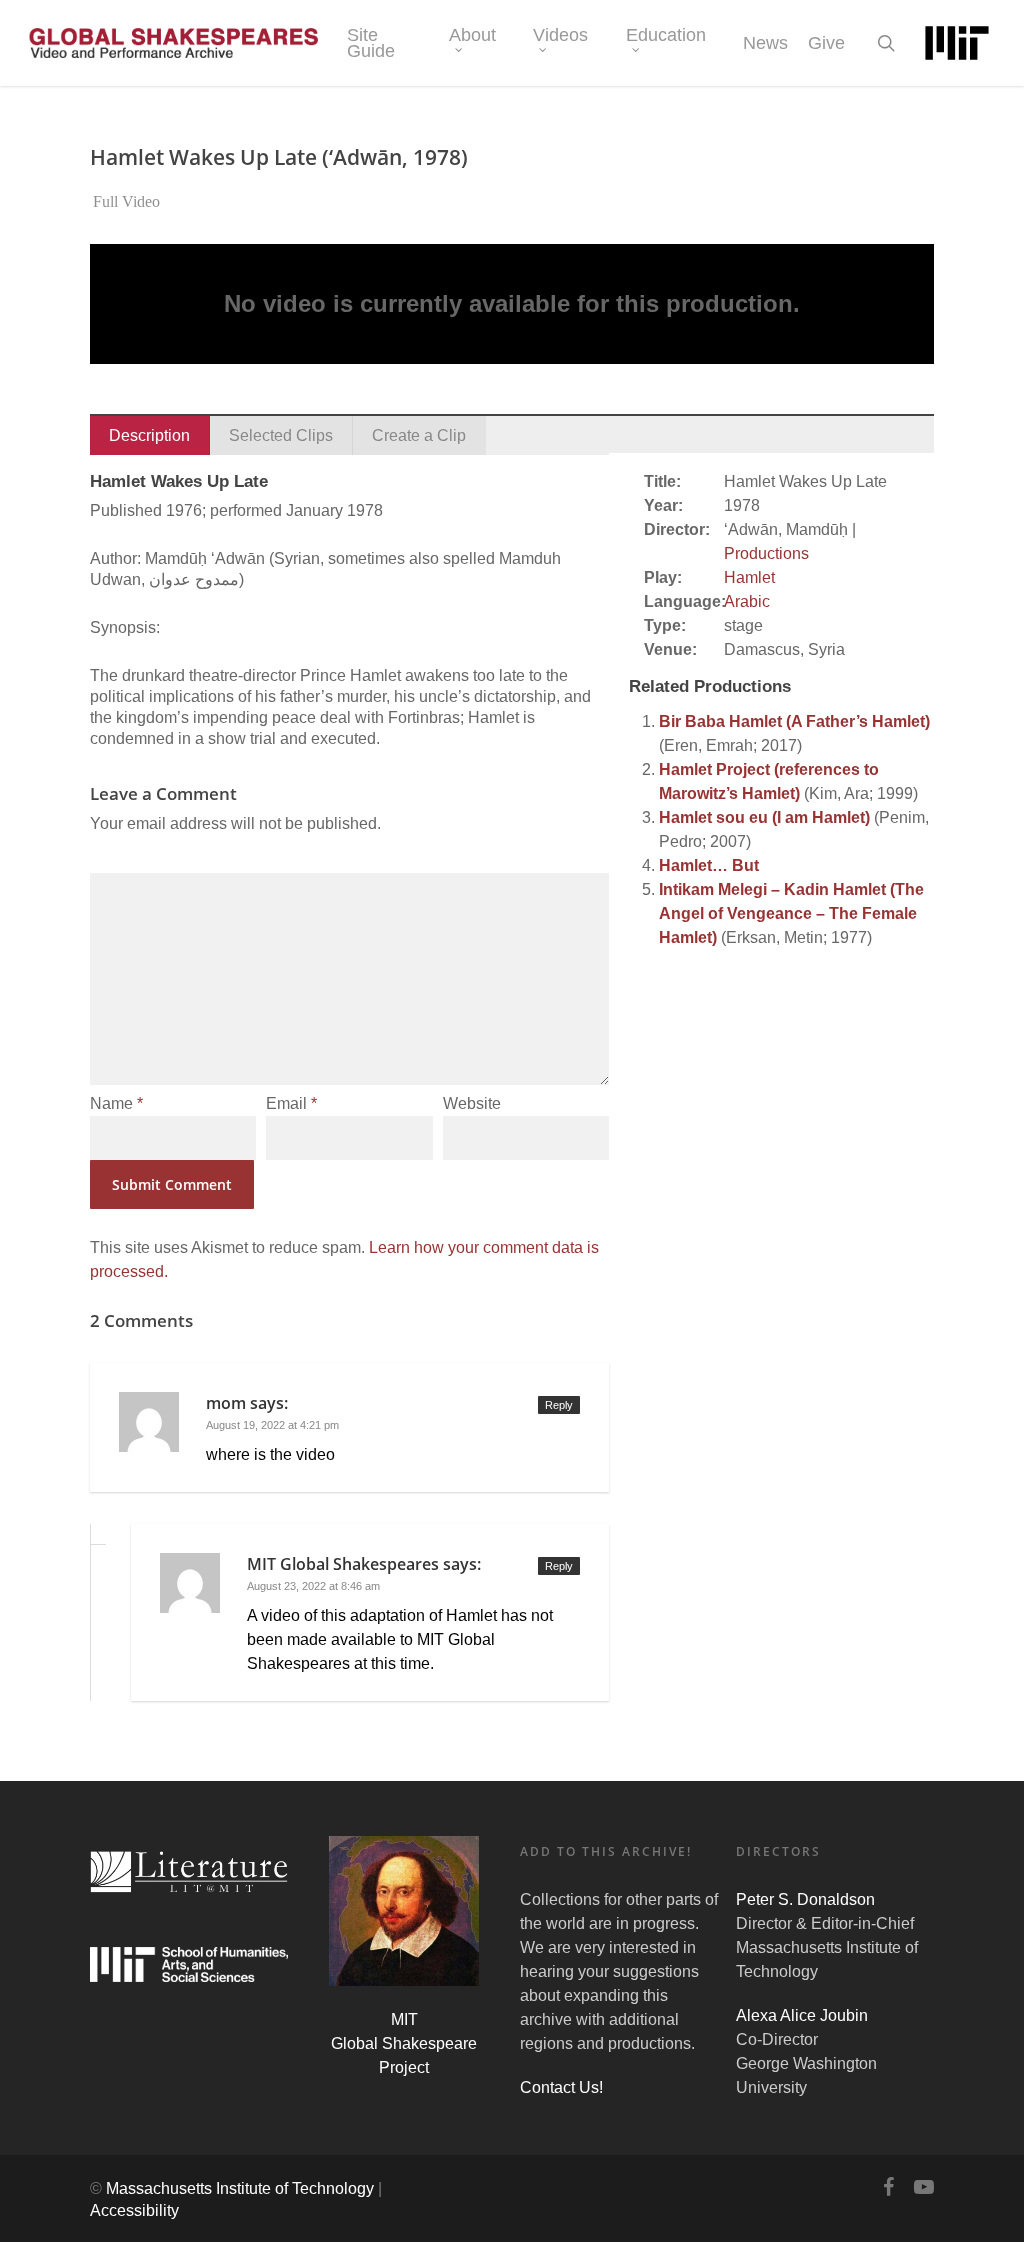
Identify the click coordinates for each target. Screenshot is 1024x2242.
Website (472, 1103)
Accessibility (134, 2210)
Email (291, 1103)
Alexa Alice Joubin (802, 2015)
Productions (766, 553)
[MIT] (957, 43)
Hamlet (749, 577)
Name (116, 1103)
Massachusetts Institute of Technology (240, 2188)
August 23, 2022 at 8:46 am (313, 1586)
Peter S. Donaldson (805, 1899)
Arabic (747, 601)
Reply (559, 1405)
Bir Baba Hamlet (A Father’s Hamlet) (794, 721)
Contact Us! (561, 2087)
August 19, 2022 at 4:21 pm (272, 1425)
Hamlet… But (709, 865)
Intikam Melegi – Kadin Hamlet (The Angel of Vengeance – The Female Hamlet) (791, 913)
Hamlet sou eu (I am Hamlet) (764, 817)
